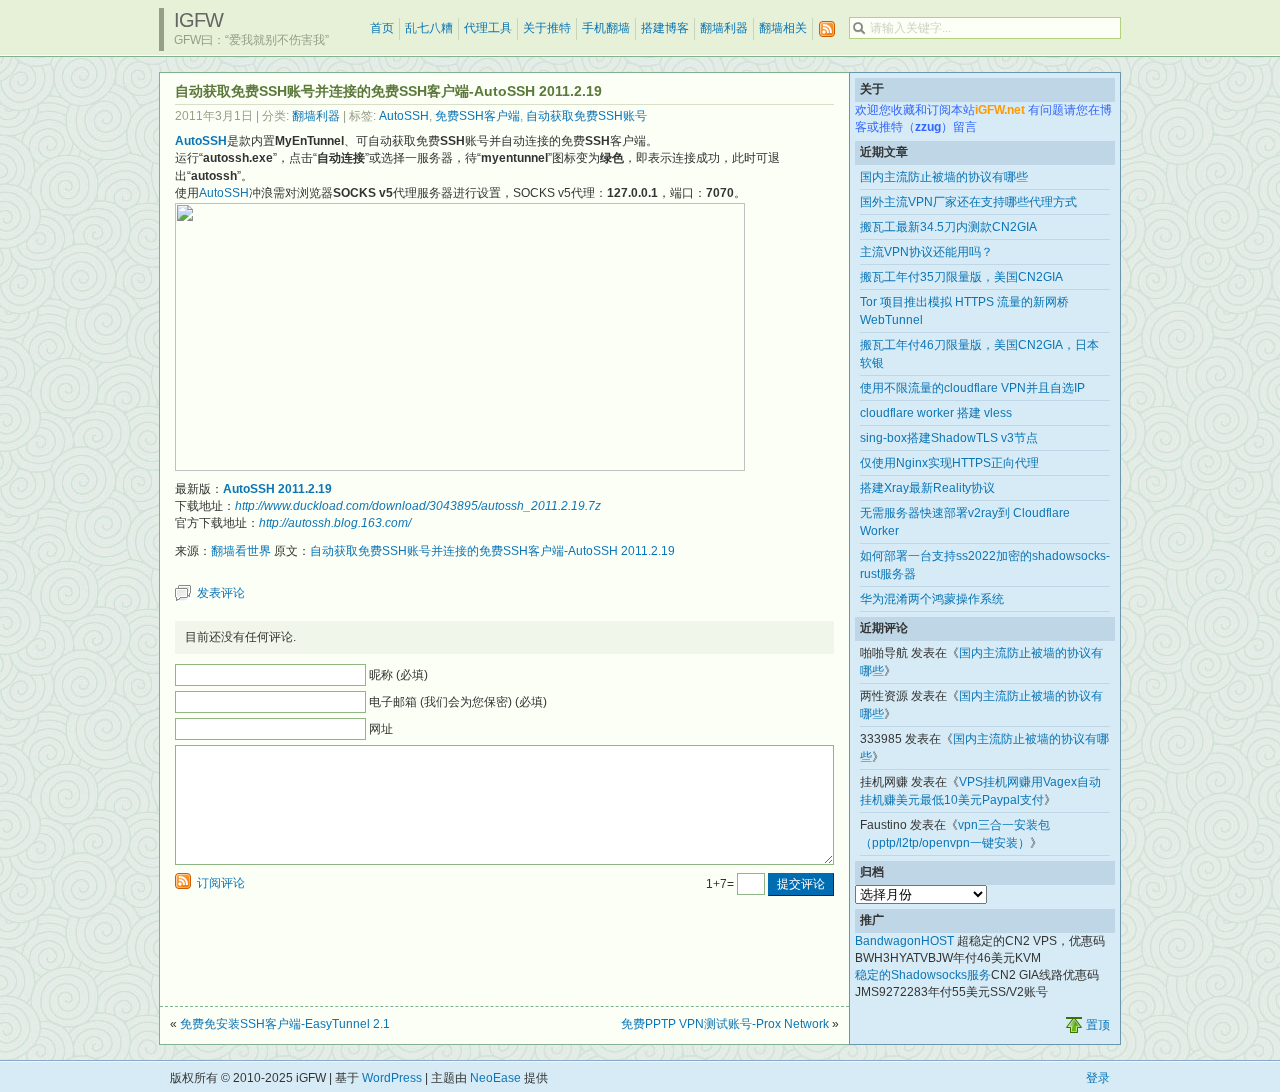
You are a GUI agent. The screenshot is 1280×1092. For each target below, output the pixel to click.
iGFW (198, 20)
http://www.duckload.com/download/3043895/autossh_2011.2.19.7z (418, 506)
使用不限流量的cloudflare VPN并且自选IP (972, 388)
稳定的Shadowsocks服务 (923, 975)
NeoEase (495, 1078)
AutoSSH (404, 116)
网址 (381, 729)
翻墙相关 (783, 28)
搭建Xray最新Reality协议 (927, 488)
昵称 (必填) (398, 675)
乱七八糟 (429, 28)
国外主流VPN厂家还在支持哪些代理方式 (968, 202)
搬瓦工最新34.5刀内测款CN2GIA (948, 227)
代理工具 (488, 28)
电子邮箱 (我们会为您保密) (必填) (458, 702)
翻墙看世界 (241, 551)
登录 (1098, 1078)
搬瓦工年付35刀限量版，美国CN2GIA (961, 277)
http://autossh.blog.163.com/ (335, 523)
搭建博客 (665, 28)
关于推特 (547, 28)
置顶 (1098, 1025)
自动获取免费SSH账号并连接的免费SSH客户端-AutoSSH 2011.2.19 (492, 551)
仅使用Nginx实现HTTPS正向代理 (949, 463)
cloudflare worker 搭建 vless (936, 413)
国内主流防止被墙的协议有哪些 (944, 177)
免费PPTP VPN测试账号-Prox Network (725, 1024)
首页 (382, 28)
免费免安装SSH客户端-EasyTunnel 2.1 (285, 1024)
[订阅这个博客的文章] (827, 29)
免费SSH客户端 (477, 116)
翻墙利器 (724, 28)
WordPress (392, 1078)
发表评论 (221, 593)
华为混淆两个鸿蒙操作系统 (932, 599)
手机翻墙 (606, 28)
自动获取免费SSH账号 (586, 116)
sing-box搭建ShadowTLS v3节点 (949, 438)
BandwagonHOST (904, 941)
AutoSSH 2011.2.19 (277, 489)
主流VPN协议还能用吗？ (926, 252)
